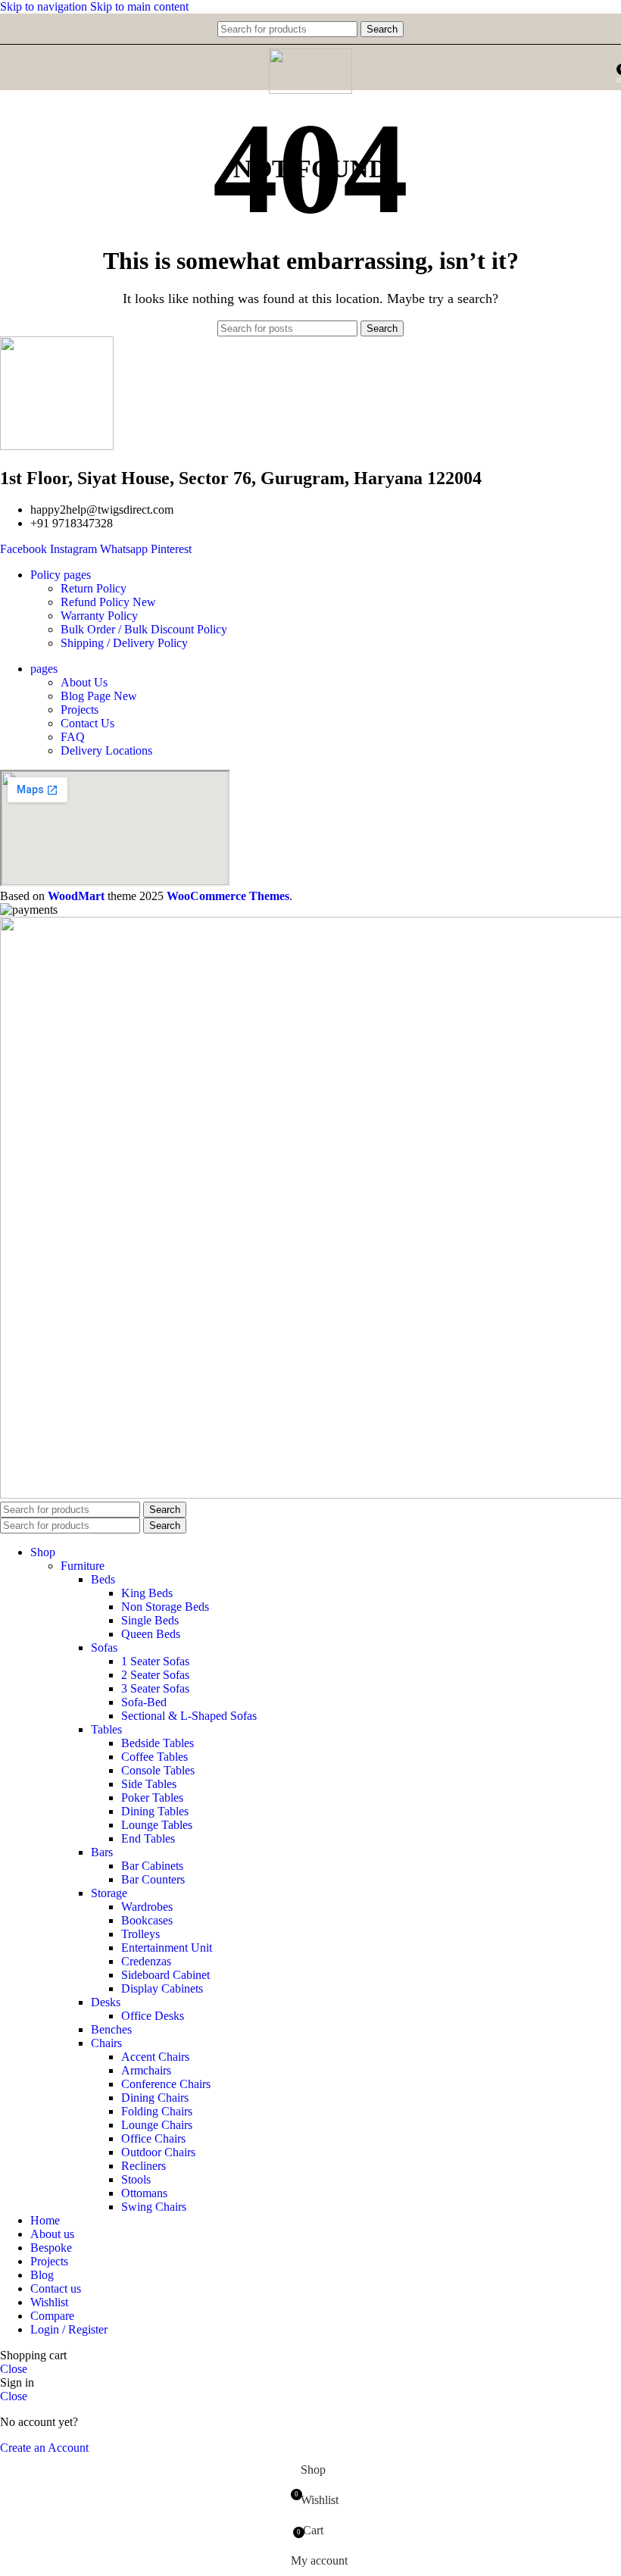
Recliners (144, 2166)
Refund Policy (108, 602)
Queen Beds (151, 1634)
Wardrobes (147, 1907)
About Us (84, 682)
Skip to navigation (45, 6)
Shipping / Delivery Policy (124, 643)
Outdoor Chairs (158, 2152)
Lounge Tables (157, 1825)
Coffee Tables (154, 1757)
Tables (106, 1729)
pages (44, 669)
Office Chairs (153, 2138)
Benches (111, 2029)
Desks (106, 2002)
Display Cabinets (162, 1988)
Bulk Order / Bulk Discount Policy (144, 629)
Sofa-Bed (144, 1702)
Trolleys (140, 1934)
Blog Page (99, 696)
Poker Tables (152, 1798)
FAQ (73, 737)
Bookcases (147, 1920)
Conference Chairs (166, 2084)
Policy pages (61, 575)
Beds (103, 1579)
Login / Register (69, 2329)
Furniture (83, 1566)
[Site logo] (310, 90)
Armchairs (146, 2070)
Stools (136, 2179)
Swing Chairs (154, 2207)
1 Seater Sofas (155, 1661)
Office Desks (153, 2016)
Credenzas (146, 1961)
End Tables (148, 1838)
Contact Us (87, 723)
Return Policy (94, 588)
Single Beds (150, 1620)
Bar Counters (153, 1879)
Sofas (104, 1648)
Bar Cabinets (152, 1866)
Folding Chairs (157, 2111)
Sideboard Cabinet (165, 1975)
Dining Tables (155, 1811)
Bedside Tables (158, 1743)
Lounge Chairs (157, 2125)
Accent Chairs (155, 2057)
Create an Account (44, 2448)
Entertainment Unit (167, 1948)
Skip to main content (139, 6)
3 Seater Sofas (155, 1688)
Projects (80, 710)
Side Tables (149, 1784)
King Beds (147, 1593)
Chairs (106, 2043)
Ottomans (144, 2193)
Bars (102, 1852)
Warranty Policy (99, 616)
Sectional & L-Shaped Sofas (189, 1716)
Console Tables (158, 1770)
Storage (109, 1893)
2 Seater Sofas (155, 1675)
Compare (52, 2316)
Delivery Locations (106, 750)
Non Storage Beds (165, 1607)
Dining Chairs (155, 2098)
